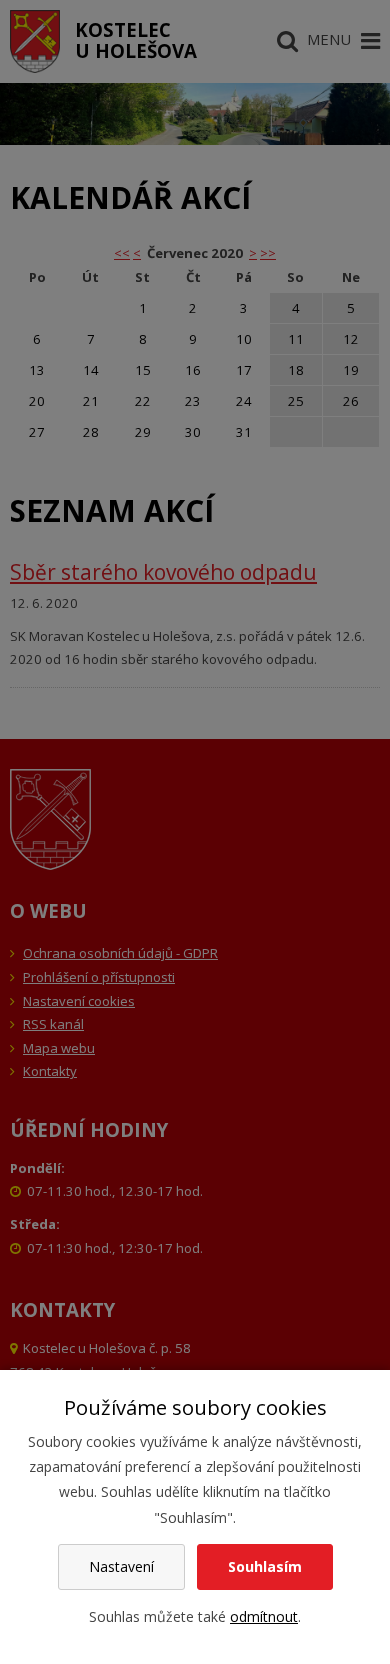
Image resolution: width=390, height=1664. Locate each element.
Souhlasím (265, 1566)
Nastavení (121, 1566)
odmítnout (264, 1616)
